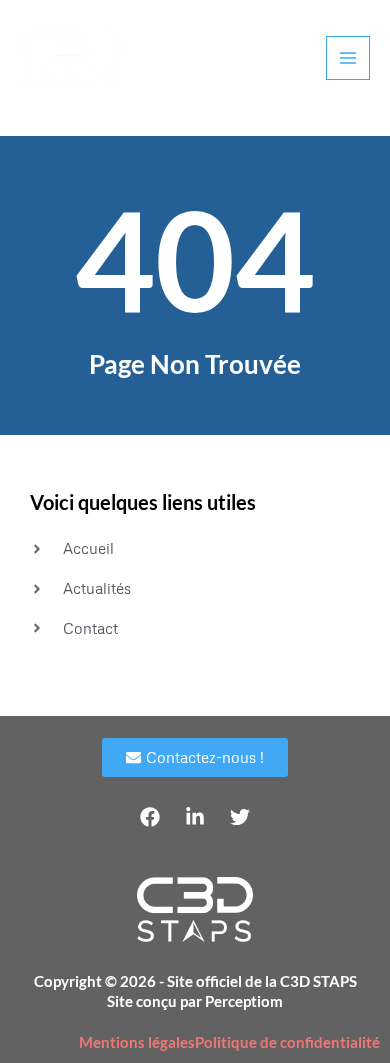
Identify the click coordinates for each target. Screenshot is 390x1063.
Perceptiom (244, 1001)
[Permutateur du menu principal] (348, 58)
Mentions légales (137, 1042)
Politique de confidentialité (287, 1042)
